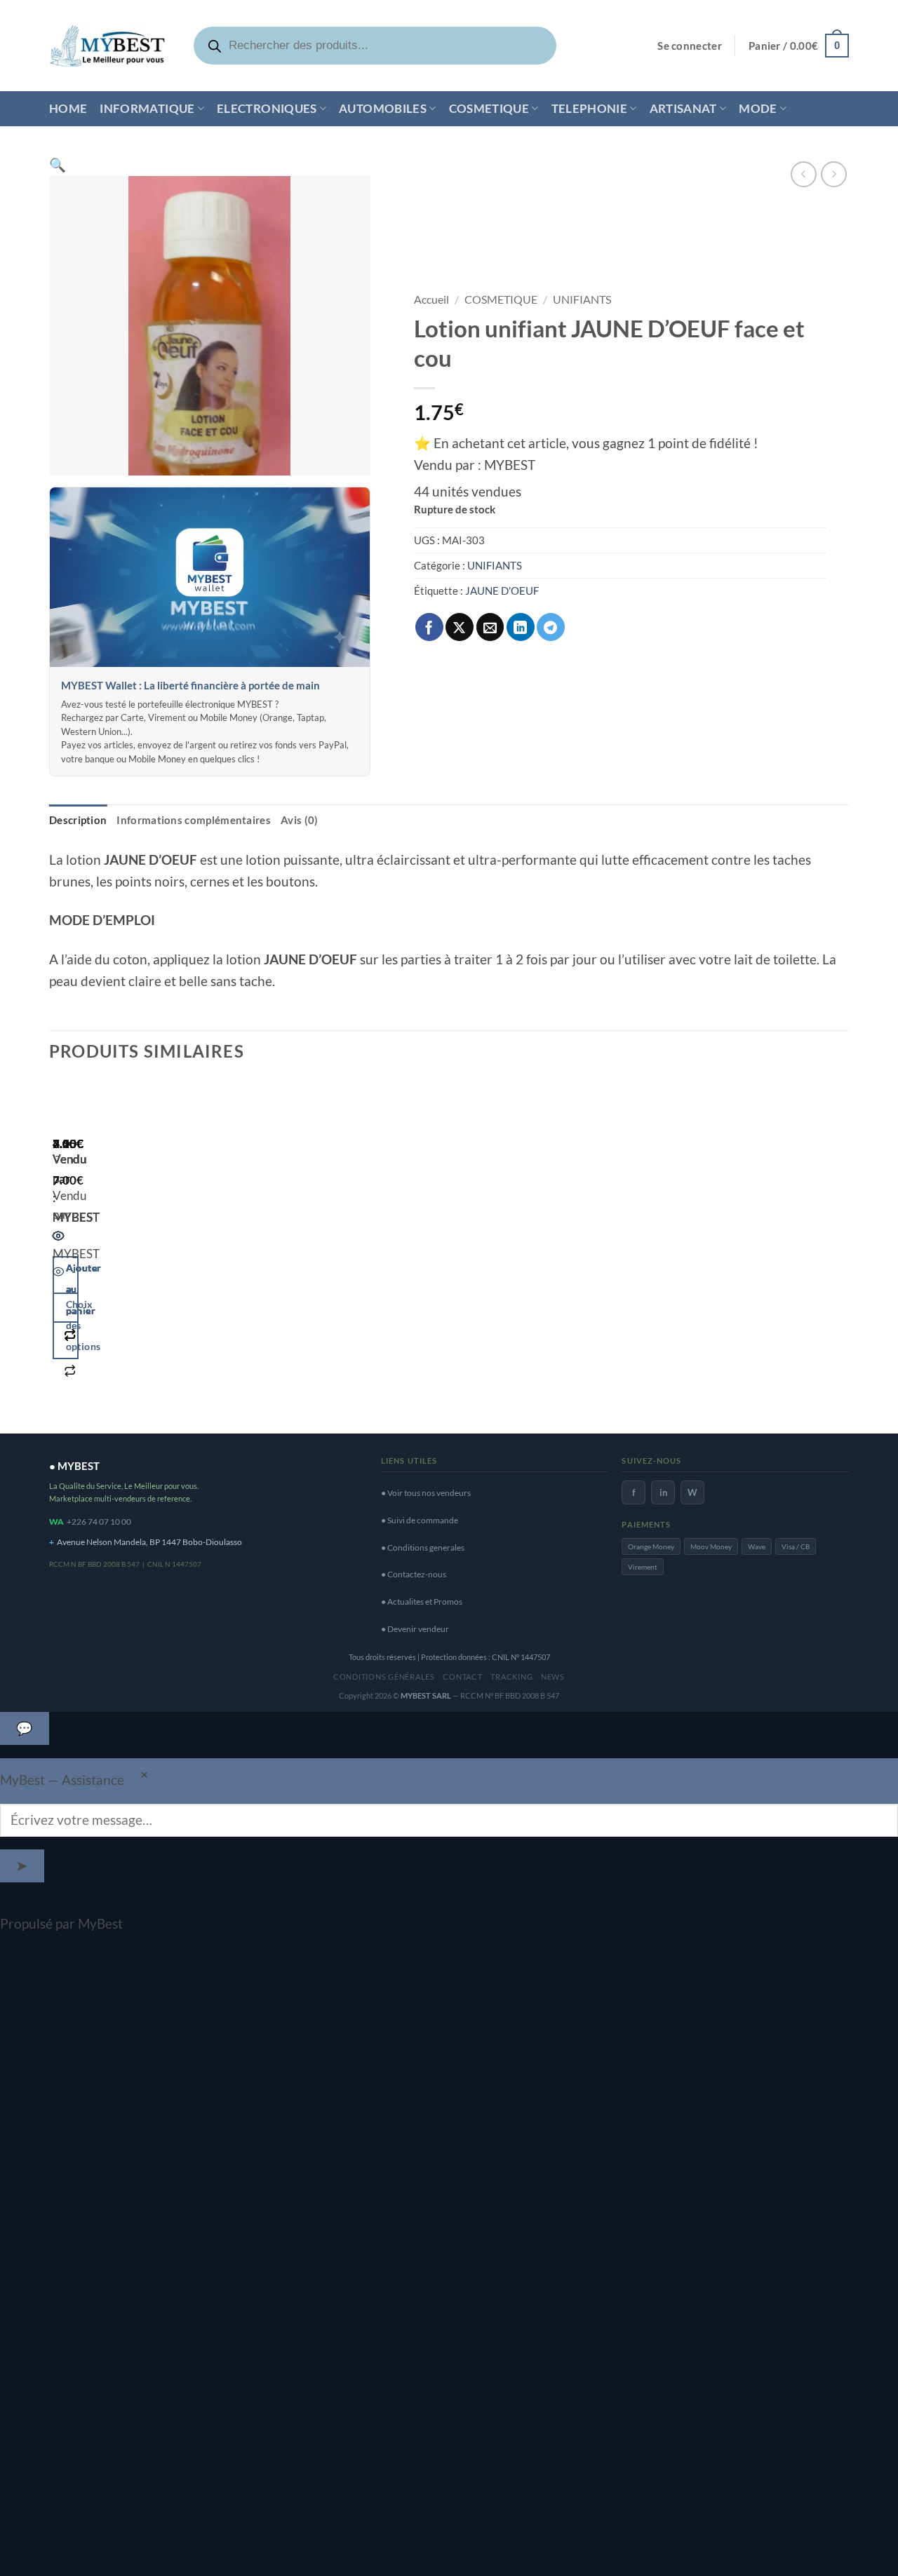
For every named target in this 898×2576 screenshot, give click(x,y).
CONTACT (462, 1677)
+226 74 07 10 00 (99, 1522)
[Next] (104, 1250)
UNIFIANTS (582, 299)
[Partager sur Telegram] (551, 627)
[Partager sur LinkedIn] (521, 627)
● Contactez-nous (414, 1574)
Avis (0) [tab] (299, 820)
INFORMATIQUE (147, 108)
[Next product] (804, 174)
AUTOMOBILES (383, 108)
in (663, 1492)
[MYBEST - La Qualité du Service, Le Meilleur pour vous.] (107, 45)
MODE (758, 108)
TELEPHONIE (589, 108)
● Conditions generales (423, 1547)
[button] (690, 46)
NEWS (553, 1677)
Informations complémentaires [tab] (194, 820)
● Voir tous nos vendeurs (426, 1493)
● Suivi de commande (420, 1520)
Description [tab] (78, 820)
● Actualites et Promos (422, 1601)
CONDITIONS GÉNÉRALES (384, 1677)
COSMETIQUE (489, 108)
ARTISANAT (683, 108)
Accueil (431, 299)
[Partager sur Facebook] (429, 627)
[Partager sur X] (460, 627)
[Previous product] (834, 174)
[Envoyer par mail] (490, 627)
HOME (68, 108)
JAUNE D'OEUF (502, 591)
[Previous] (59, 1250)
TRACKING (511, 1677)
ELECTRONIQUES (267, 108)
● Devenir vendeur (415, 1629)
